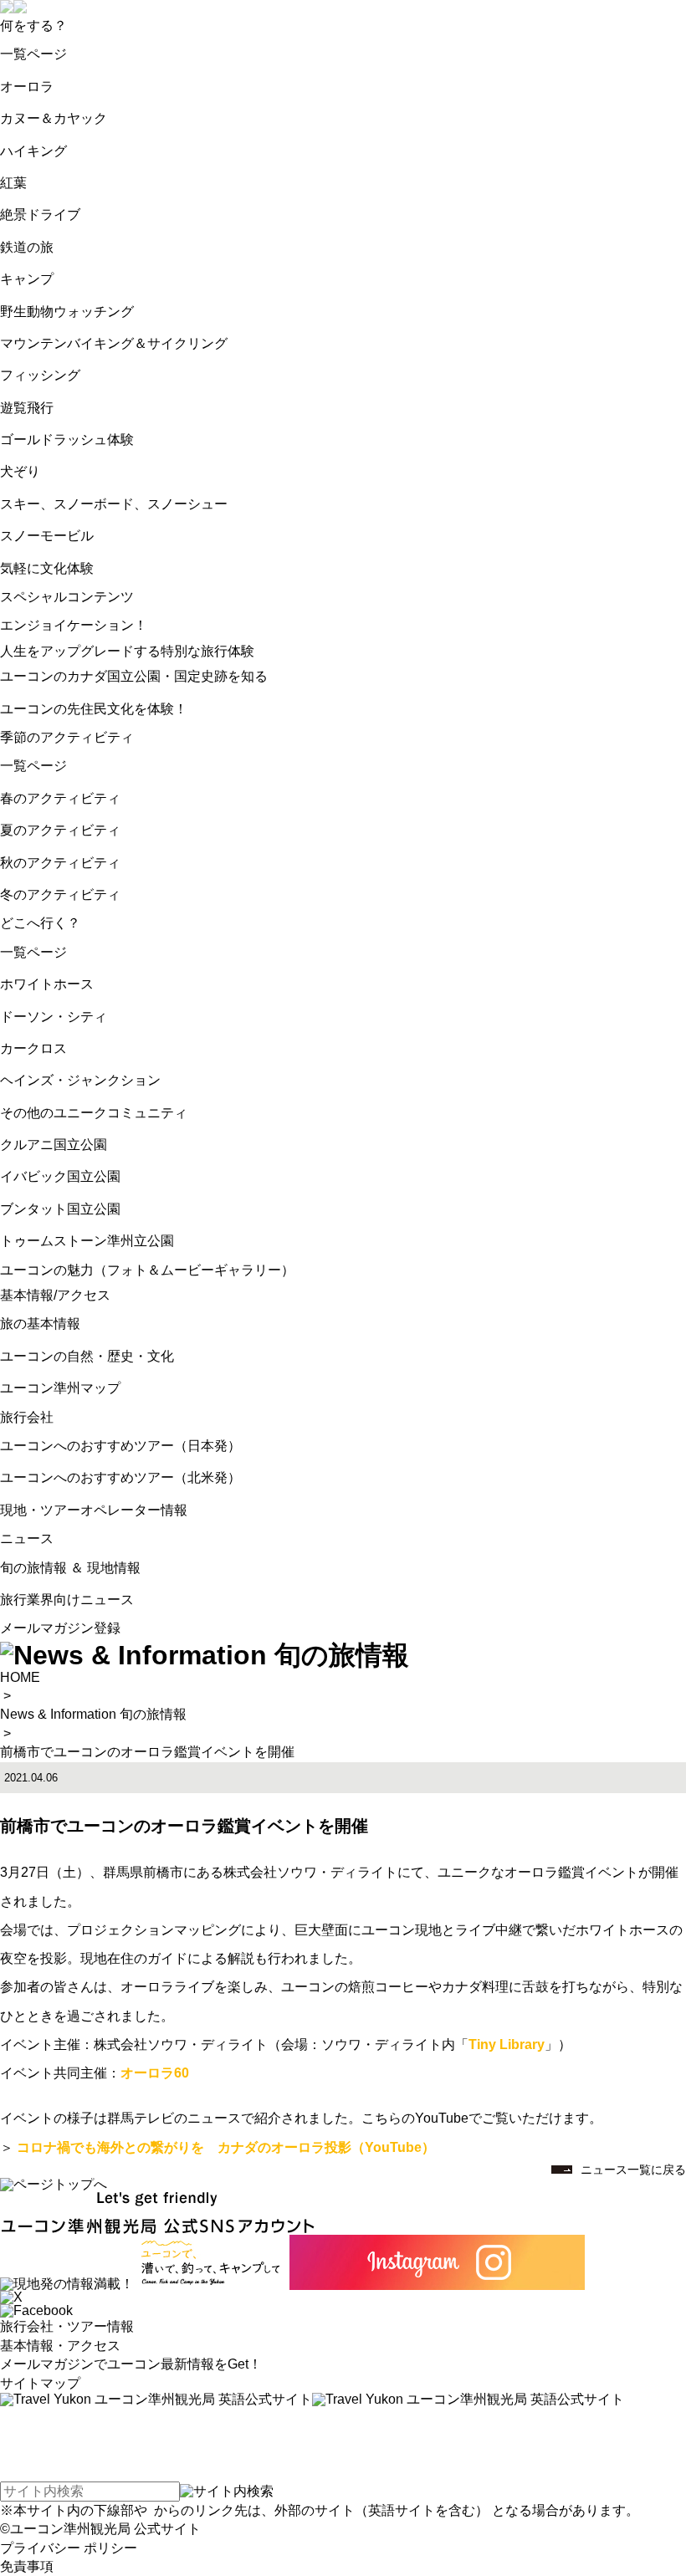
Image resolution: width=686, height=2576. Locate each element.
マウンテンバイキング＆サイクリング (114, 343)
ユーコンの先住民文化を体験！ (94, 709)
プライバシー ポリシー (69, 2548)
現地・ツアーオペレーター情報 (94, 1510)
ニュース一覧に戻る (633, 2170)
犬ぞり (20, 471)
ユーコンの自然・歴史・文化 (87, 1356)
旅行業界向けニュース (67, 1600)
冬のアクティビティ (60, 894)
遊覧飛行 (27, 408)
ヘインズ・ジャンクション (80, 1080)
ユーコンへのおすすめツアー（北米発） (120, 1477)
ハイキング (33, 151)
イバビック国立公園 (60, 1176)
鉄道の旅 (27, 247)
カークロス (33, 1048)
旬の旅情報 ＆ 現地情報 (70, 1568)
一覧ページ (33, 54)
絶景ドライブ (40, 215)
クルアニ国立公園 (54, 1145)
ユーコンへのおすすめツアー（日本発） (120, 1446)
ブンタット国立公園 (60, 1209)
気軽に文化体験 (47, 568)
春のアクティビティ (60, 798)
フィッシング (40, 375)
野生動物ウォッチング (67, 312)
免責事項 (27, 2566)
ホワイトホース (47, 984)
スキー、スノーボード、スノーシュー (114, 504)
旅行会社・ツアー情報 (67, 2326)
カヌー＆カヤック (54, 118)
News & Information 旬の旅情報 (93, 1714)
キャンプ (27, 279)
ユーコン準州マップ (60, 1388)
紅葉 (13, 183)
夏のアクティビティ (60, 830)
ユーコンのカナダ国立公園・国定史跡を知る (134, 676)
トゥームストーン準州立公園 (87, 1241)
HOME (20, 1677)
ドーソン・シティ (54, 1017)
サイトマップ (40, 2383)
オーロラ (27, 87)
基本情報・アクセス (60, 2346)
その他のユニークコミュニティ (94, 1113)
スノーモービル (47, 536)
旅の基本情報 (40, 1324)
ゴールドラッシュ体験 (67, 440)
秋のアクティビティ (60, 863)
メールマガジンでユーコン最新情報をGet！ (131, 2364)
